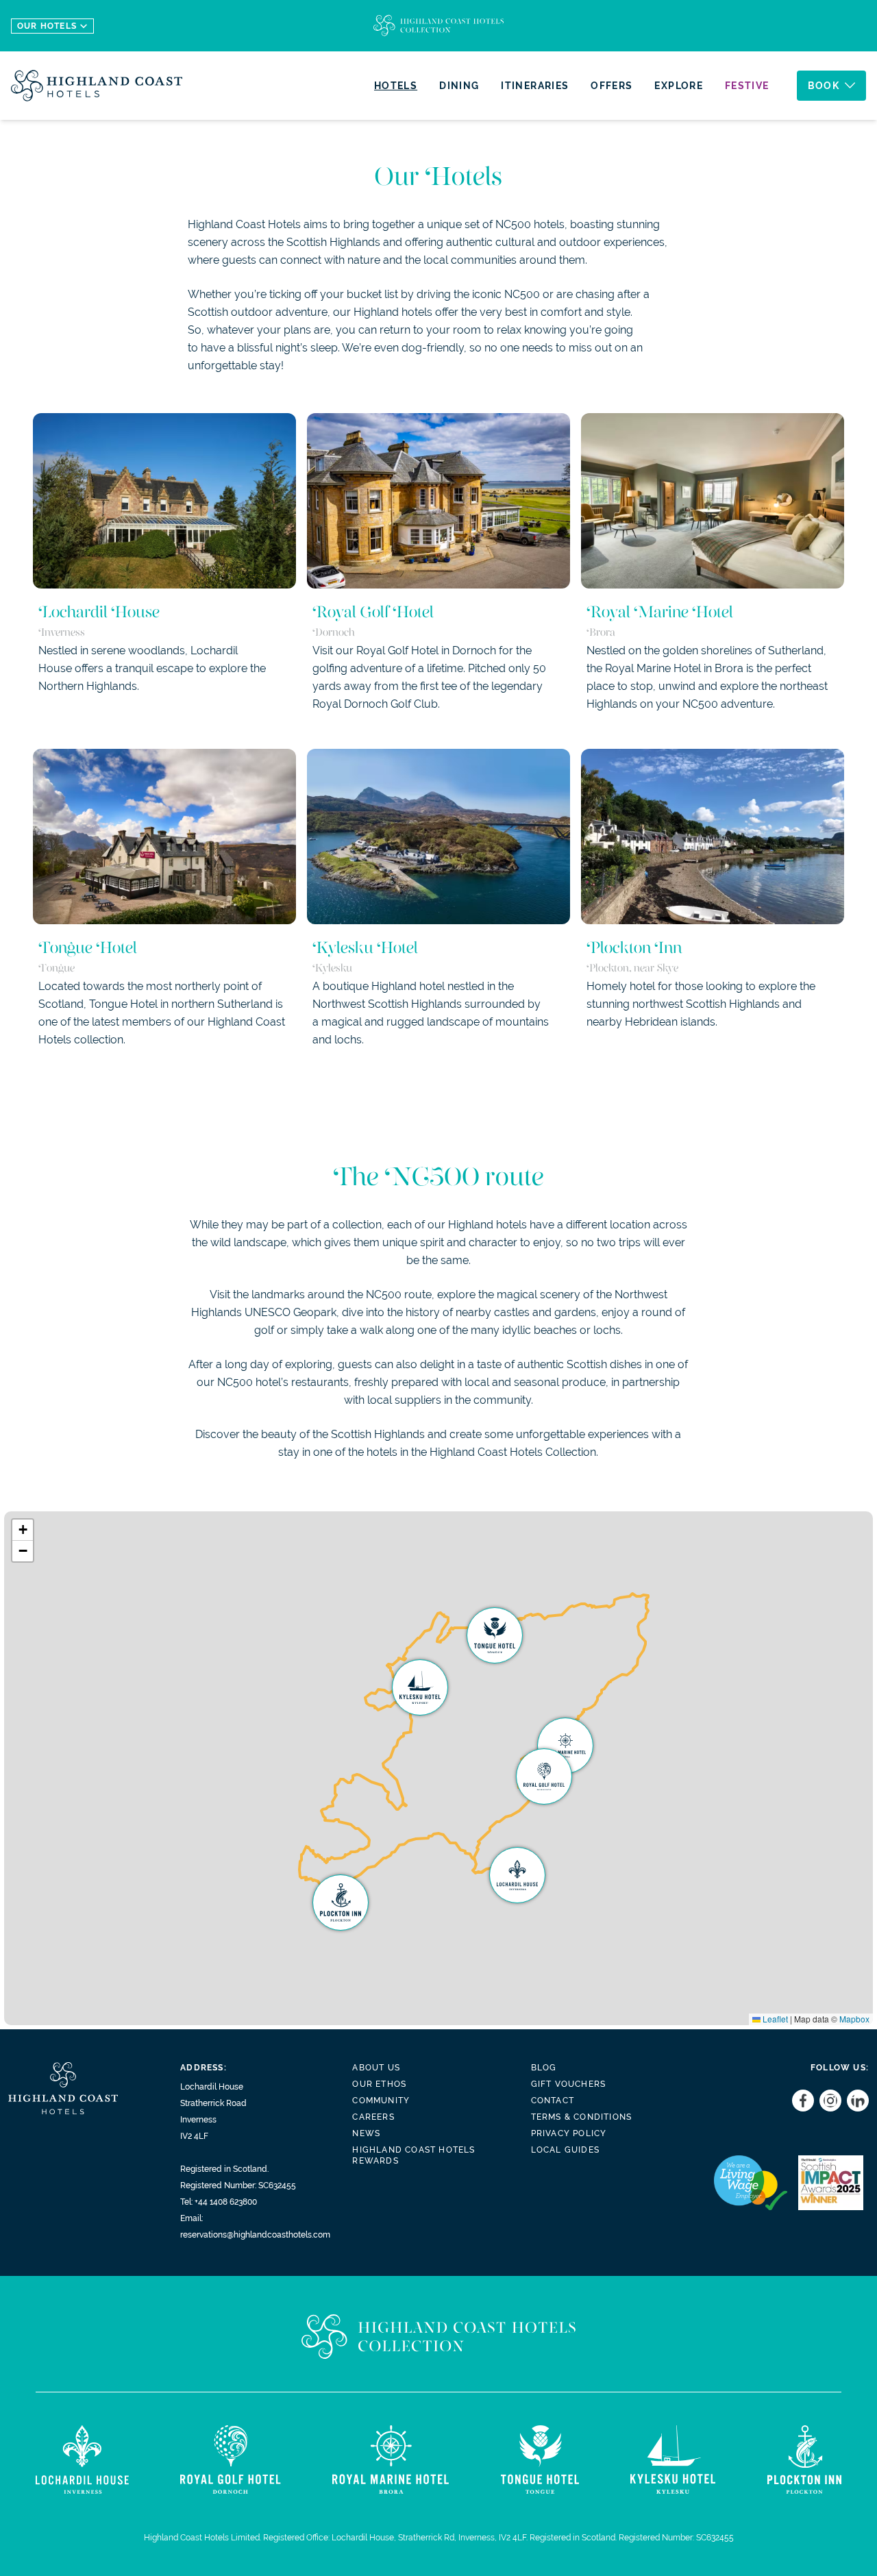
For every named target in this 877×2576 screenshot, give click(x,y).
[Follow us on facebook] (800, 2101)
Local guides (565, 2150)
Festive (747, 86)
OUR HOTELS (47, 26)
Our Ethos (379, 2084)
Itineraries (535, 86)
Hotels (396, 86)
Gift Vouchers (569, 2084)
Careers (373, 2117)
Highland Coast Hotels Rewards (413, 2155)
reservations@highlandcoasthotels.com (255, 2235)
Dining (459, 86)
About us (376, 2068)
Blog (544, 2068)
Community (381, 2101)
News (366, 2133)
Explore (679, 86)
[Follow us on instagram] (828, 2101)
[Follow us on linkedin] (855, 2101)
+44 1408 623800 (226, 2202)
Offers (612, 86)
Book (824, 86)
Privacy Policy (569, 2133)
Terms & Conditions (582, 2117)
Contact (553, 2101)
